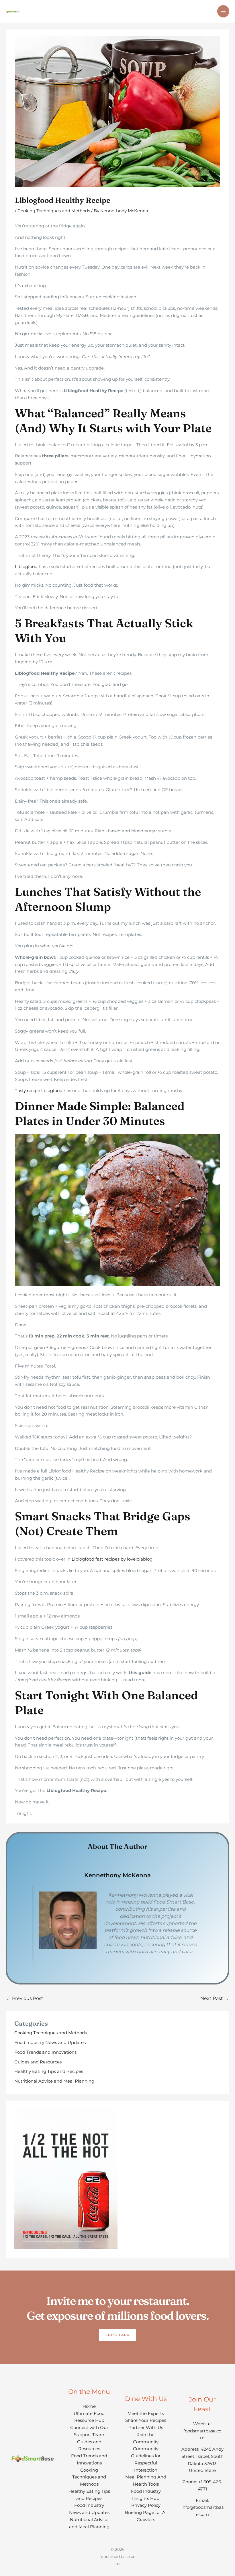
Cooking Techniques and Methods (54, 211)
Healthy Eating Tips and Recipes (49, 2071)
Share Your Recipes (146, 2420)
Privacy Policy (146, 2505)
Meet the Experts (146, 2413)
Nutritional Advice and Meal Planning (54, 2081)
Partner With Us (146, 2427)
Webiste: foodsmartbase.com (202, 2431)
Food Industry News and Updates (50, 2042)
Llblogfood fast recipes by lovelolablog (112, 1559)
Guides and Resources (38, 2062)
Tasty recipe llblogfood (39, 1090)
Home (89, 2406)
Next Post (215, 1998)
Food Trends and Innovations (45, 2052)
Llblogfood (26, 566)
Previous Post (25, 1998)
